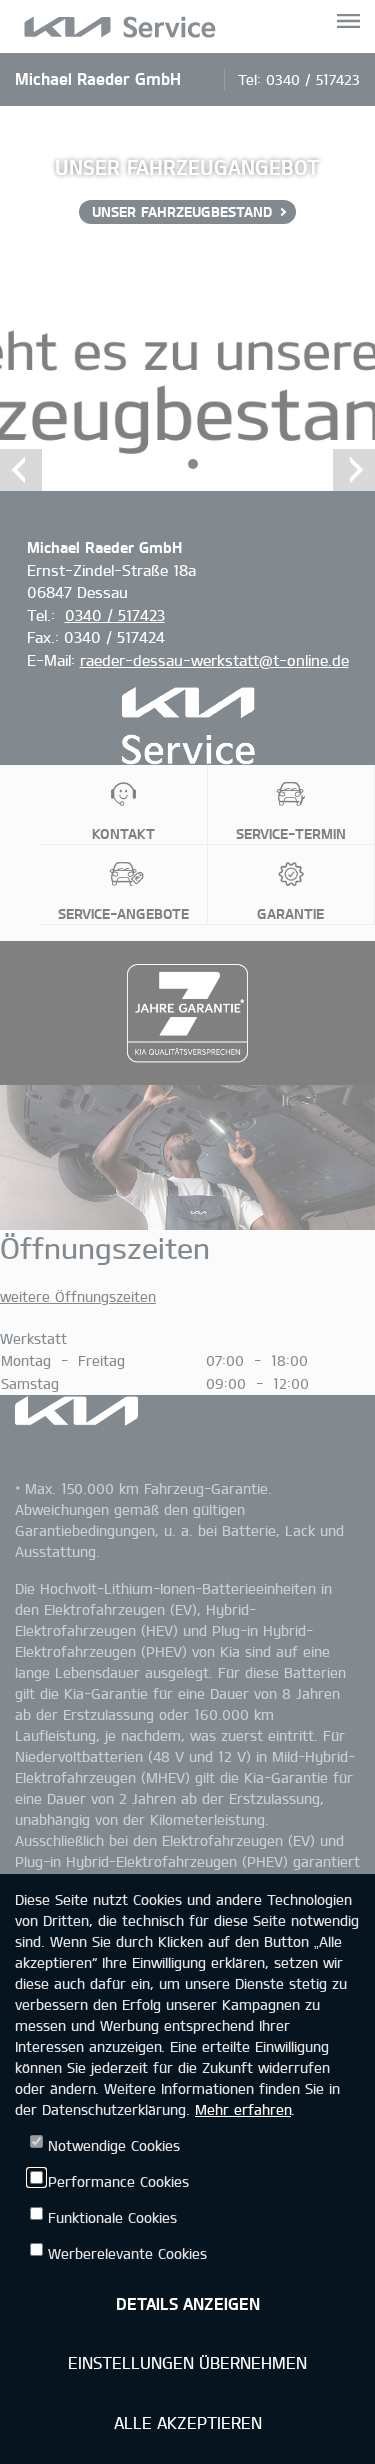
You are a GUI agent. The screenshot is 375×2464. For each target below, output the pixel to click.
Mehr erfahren (243, 2109)
